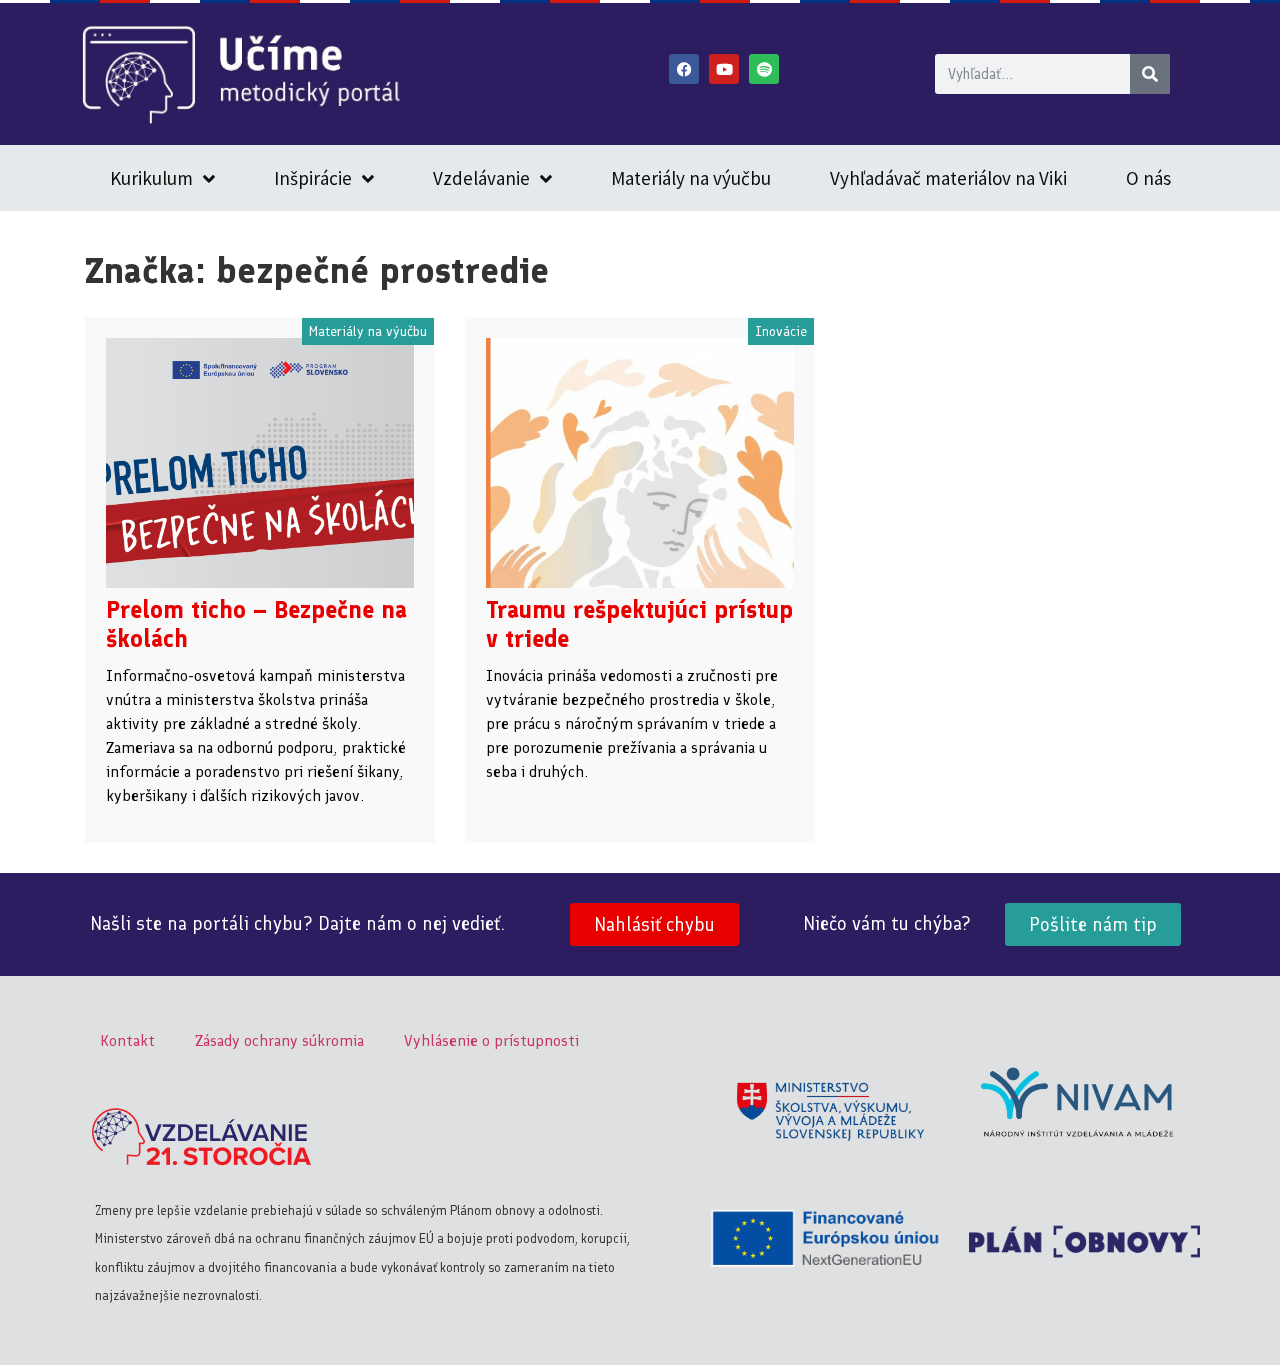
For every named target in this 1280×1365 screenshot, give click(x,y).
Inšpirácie (313, 178)
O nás (1148, 178)
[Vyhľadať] (1150, 74)
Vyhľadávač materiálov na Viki (948, 178)
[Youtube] (724, 69)
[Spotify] (764, 69)
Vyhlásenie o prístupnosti (491, 1040)
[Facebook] (684, 69)
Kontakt (127, 1040)
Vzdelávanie (481, 178)
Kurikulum (151, 178)
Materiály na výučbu (691, 178)
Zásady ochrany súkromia (279, 1040)
